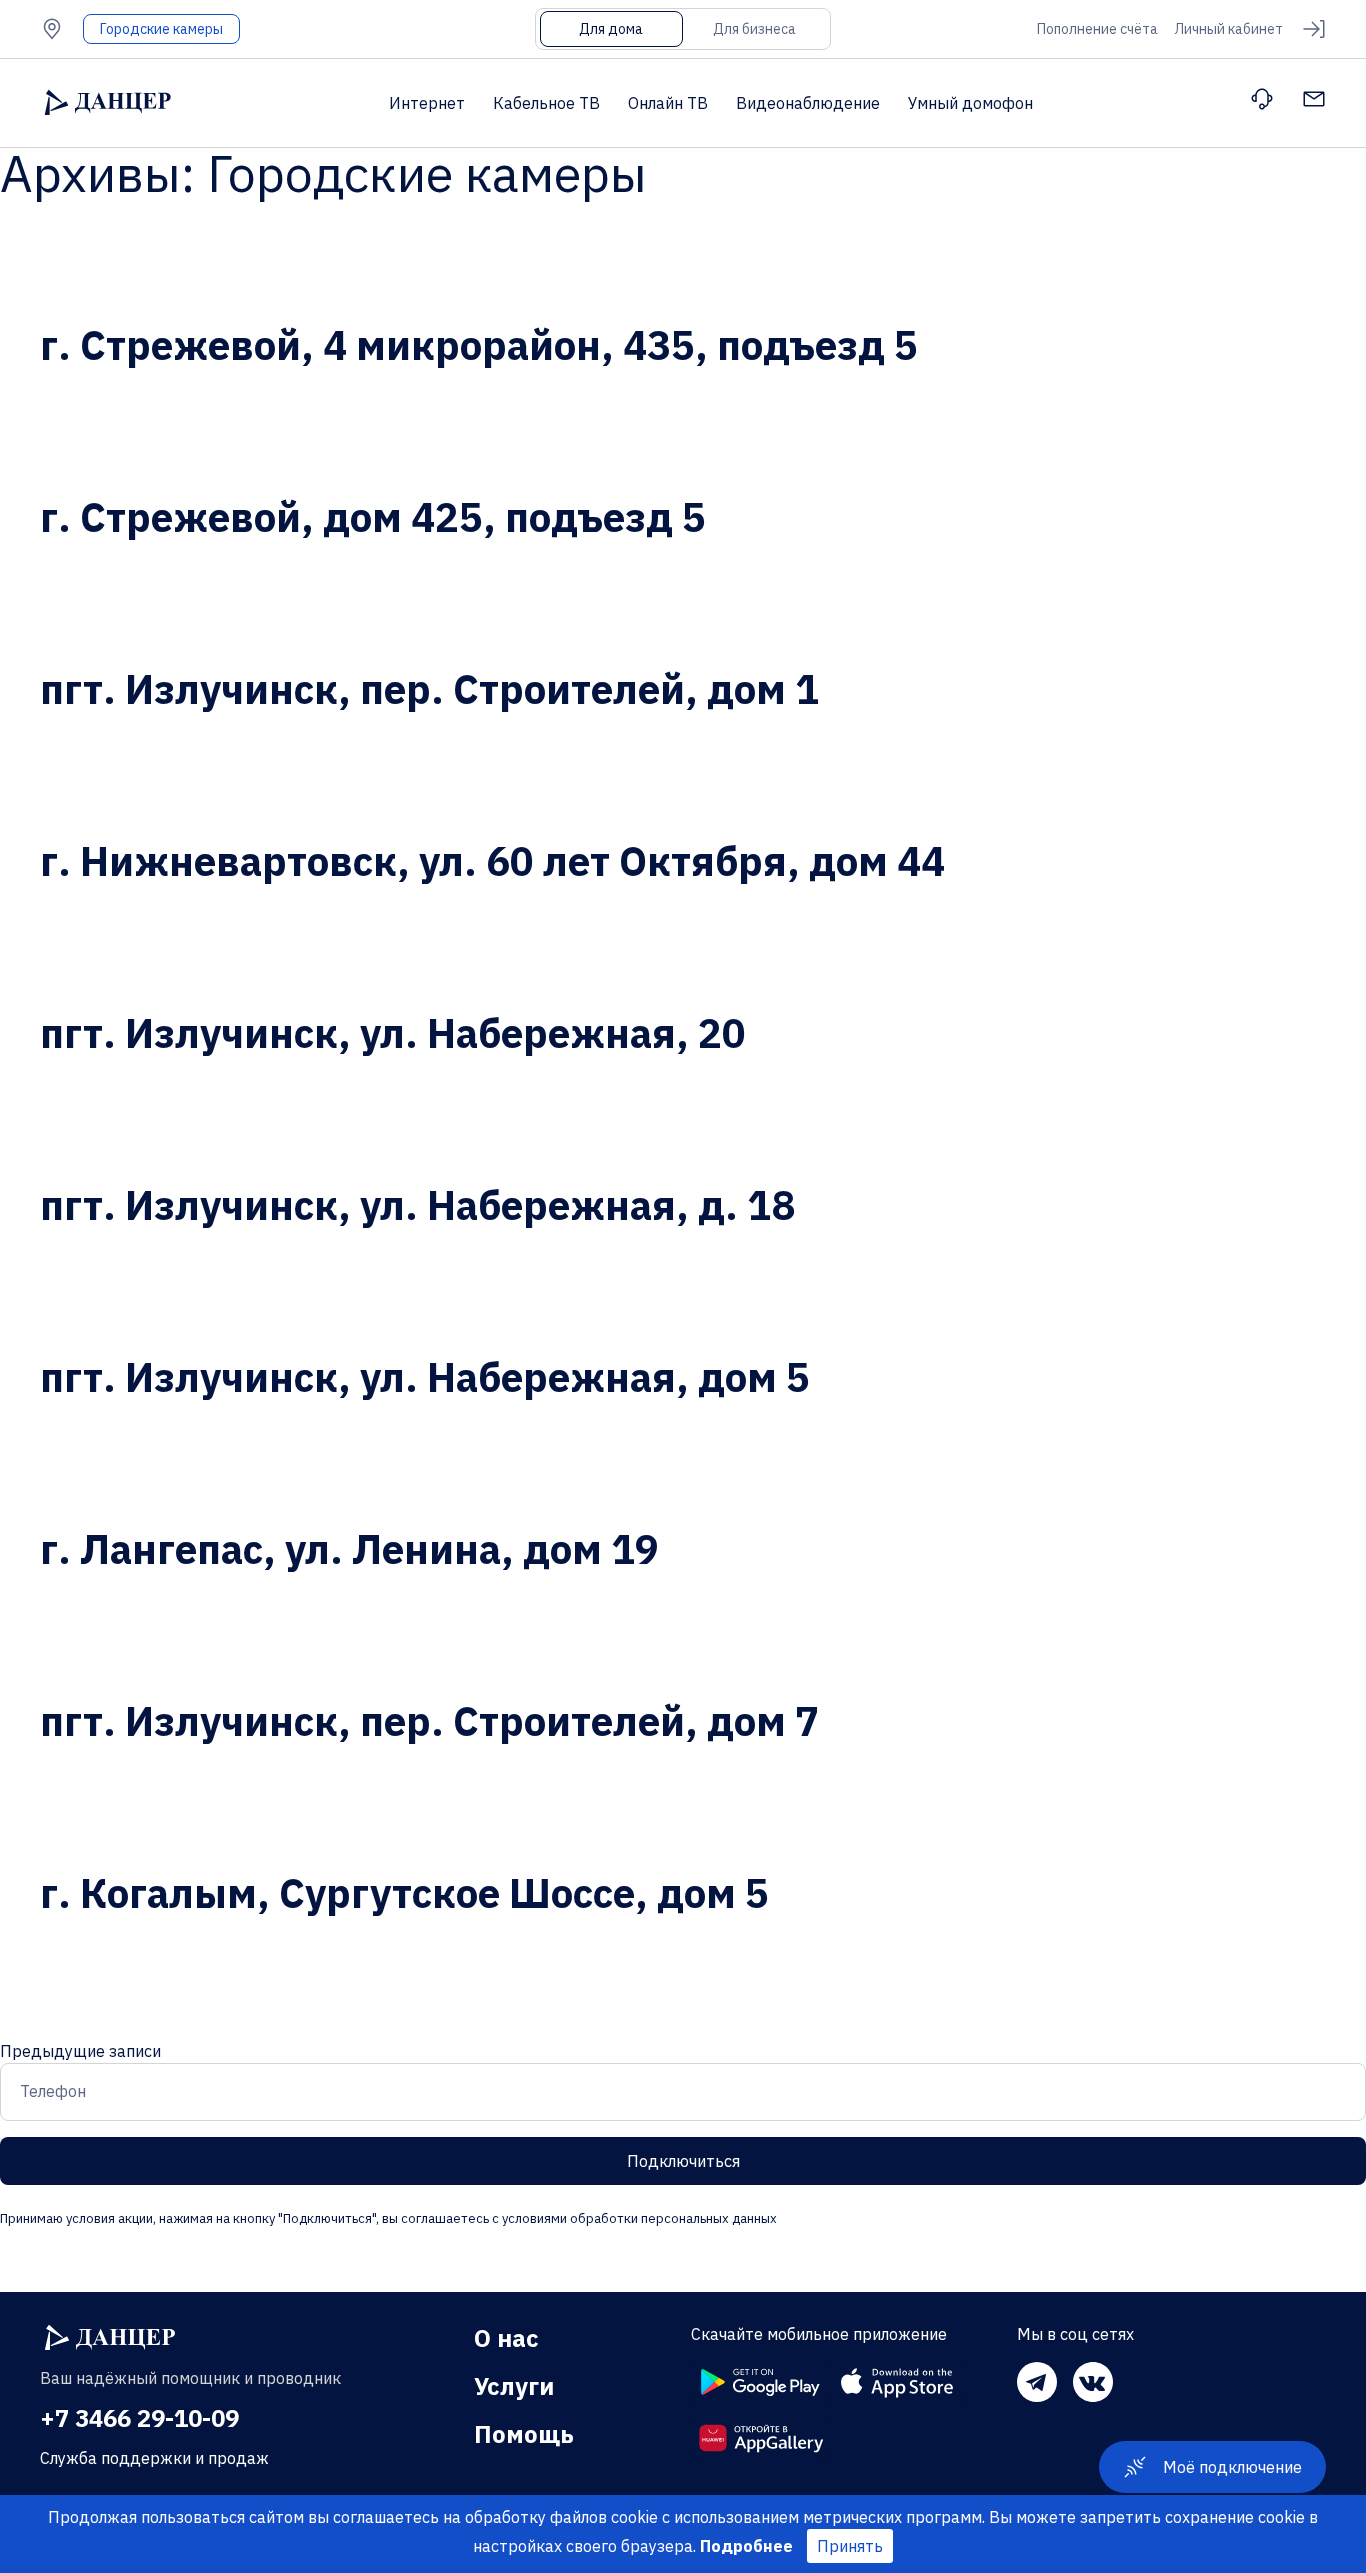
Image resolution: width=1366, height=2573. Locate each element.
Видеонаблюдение (808, 103)
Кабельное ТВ (546, 103)
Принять (850, 2546)
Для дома (611, 29)
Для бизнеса (754, 29)
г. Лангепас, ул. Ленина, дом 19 (349, 1549)
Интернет (427, 103)
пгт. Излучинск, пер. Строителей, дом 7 (429, 1721)
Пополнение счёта (1097, 29)
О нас (506, 2338)
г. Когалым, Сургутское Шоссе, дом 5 (404, 1893)
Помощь (524, 2434)
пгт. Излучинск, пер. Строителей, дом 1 (429, 689)
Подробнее (746, 2546)
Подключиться (683, 2161)
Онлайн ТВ (668, 103)
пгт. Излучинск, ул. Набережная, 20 (393, 1033)
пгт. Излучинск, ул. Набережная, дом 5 (425, 1377)
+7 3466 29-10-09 (139, 2418)
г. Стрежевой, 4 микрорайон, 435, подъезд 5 (479, 345)
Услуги (514, 2386)
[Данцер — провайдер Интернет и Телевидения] (110, 2338)
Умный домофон (970, 103)
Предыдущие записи (80, 2051)
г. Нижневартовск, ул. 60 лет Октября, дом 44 (492, 861)
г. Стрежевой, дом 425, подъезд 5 (373, 517)
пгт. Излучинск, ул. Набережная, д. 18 (417, 1205)
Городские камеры (161, 29)
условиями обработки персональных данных (638, 2218)
